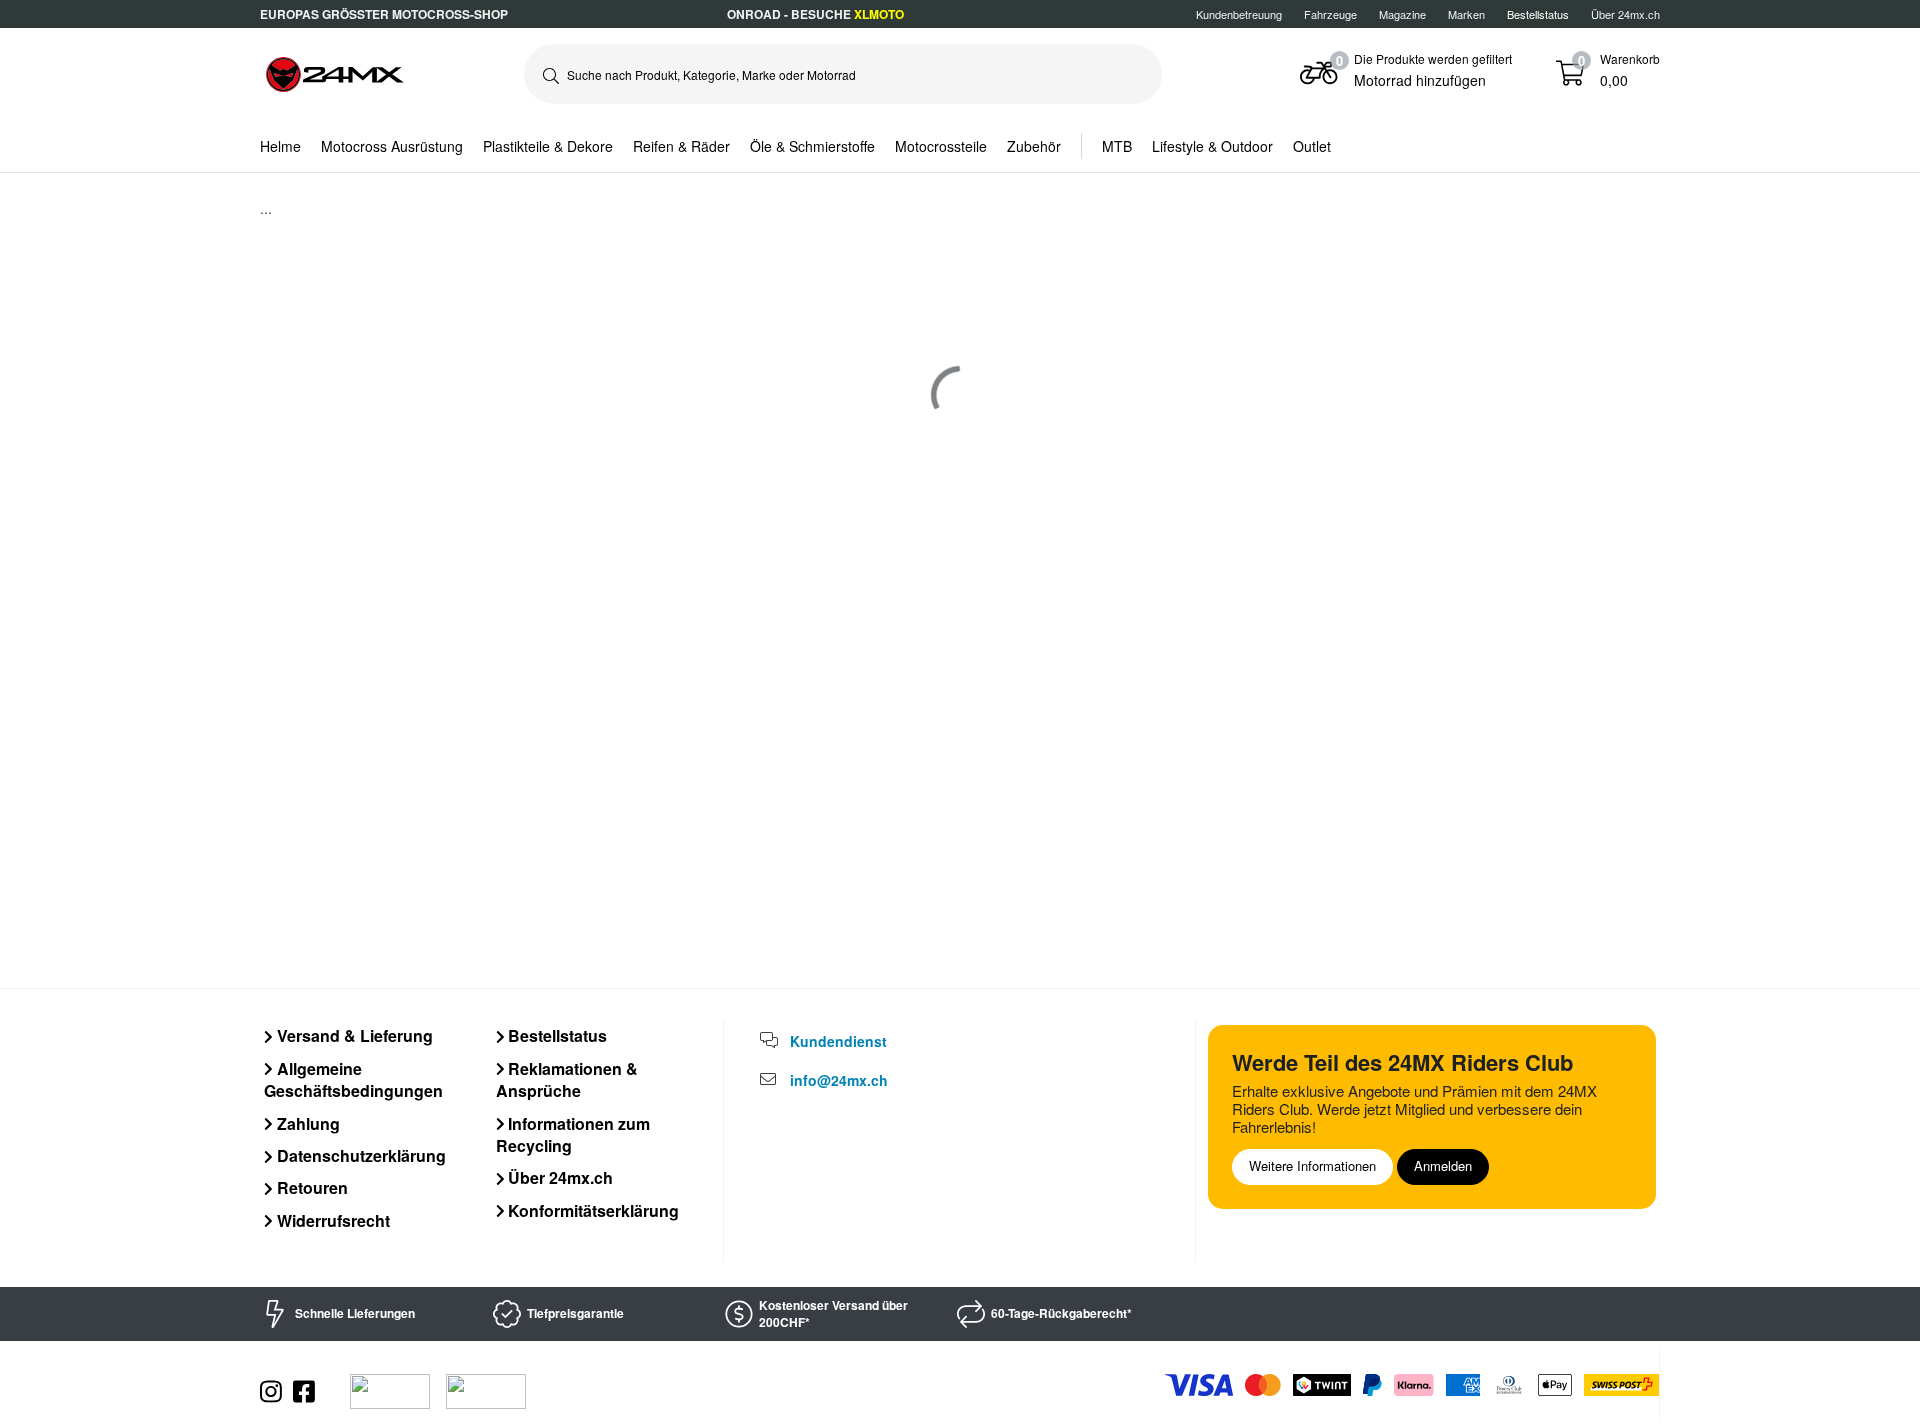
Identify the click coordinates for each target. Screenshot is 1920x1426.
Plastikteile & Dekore (548, 146)
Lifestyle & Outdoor (1212, 146)
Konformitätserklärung (591, 1210)
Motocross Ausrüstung (392, 146)
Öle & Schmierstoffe (812, 146)
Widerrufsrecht (331, 1220)
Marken (1466, 14)
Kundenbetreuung (1239, 14)
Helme (280, 146)
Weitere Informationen (1312, 1165)
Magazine (1402, 14)
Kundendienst (838, 1041)
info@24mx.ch (839, 1080)
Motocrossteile (941, 146)
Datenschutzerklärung (359, 1155)
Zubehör (1034, 146)
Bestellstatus (555, 1035)
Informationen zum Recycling (573, 1134)
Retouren (310, 1187)
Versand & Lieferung (353, 1035)
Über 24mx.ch (1625, 14)
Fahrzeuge (1330, 14)
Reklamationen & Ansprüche (567, 1079)
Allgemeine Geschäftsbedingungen (353, 1079)
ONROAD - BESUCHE (815, 14)
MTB (1117, 146)
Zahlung (306, 1123)
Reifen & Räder (681, 146)
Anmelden (1443, 1165)
